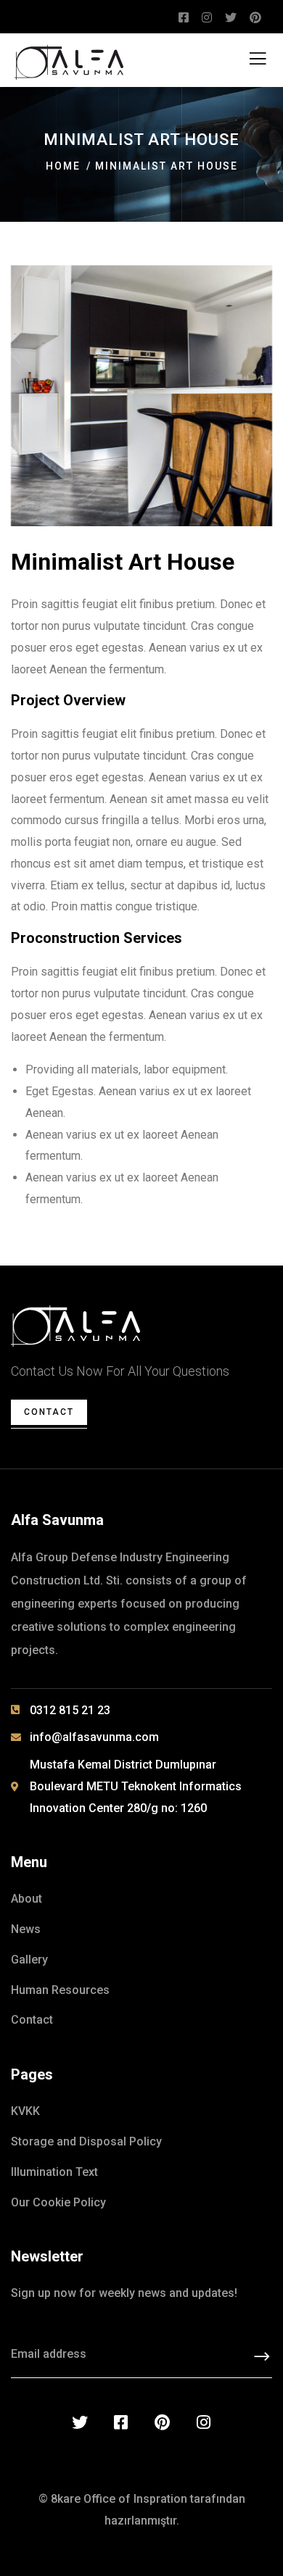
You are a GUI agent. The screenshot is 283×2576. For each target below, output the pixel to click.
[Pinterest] (163, 2422)
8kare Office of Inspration (119, 2499)
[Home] (75, 1326)
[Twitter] (80, 2422)
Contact (49, 1412)
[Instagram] (204, 2422)
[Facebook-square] (121, 2422)
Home (63, 166)
